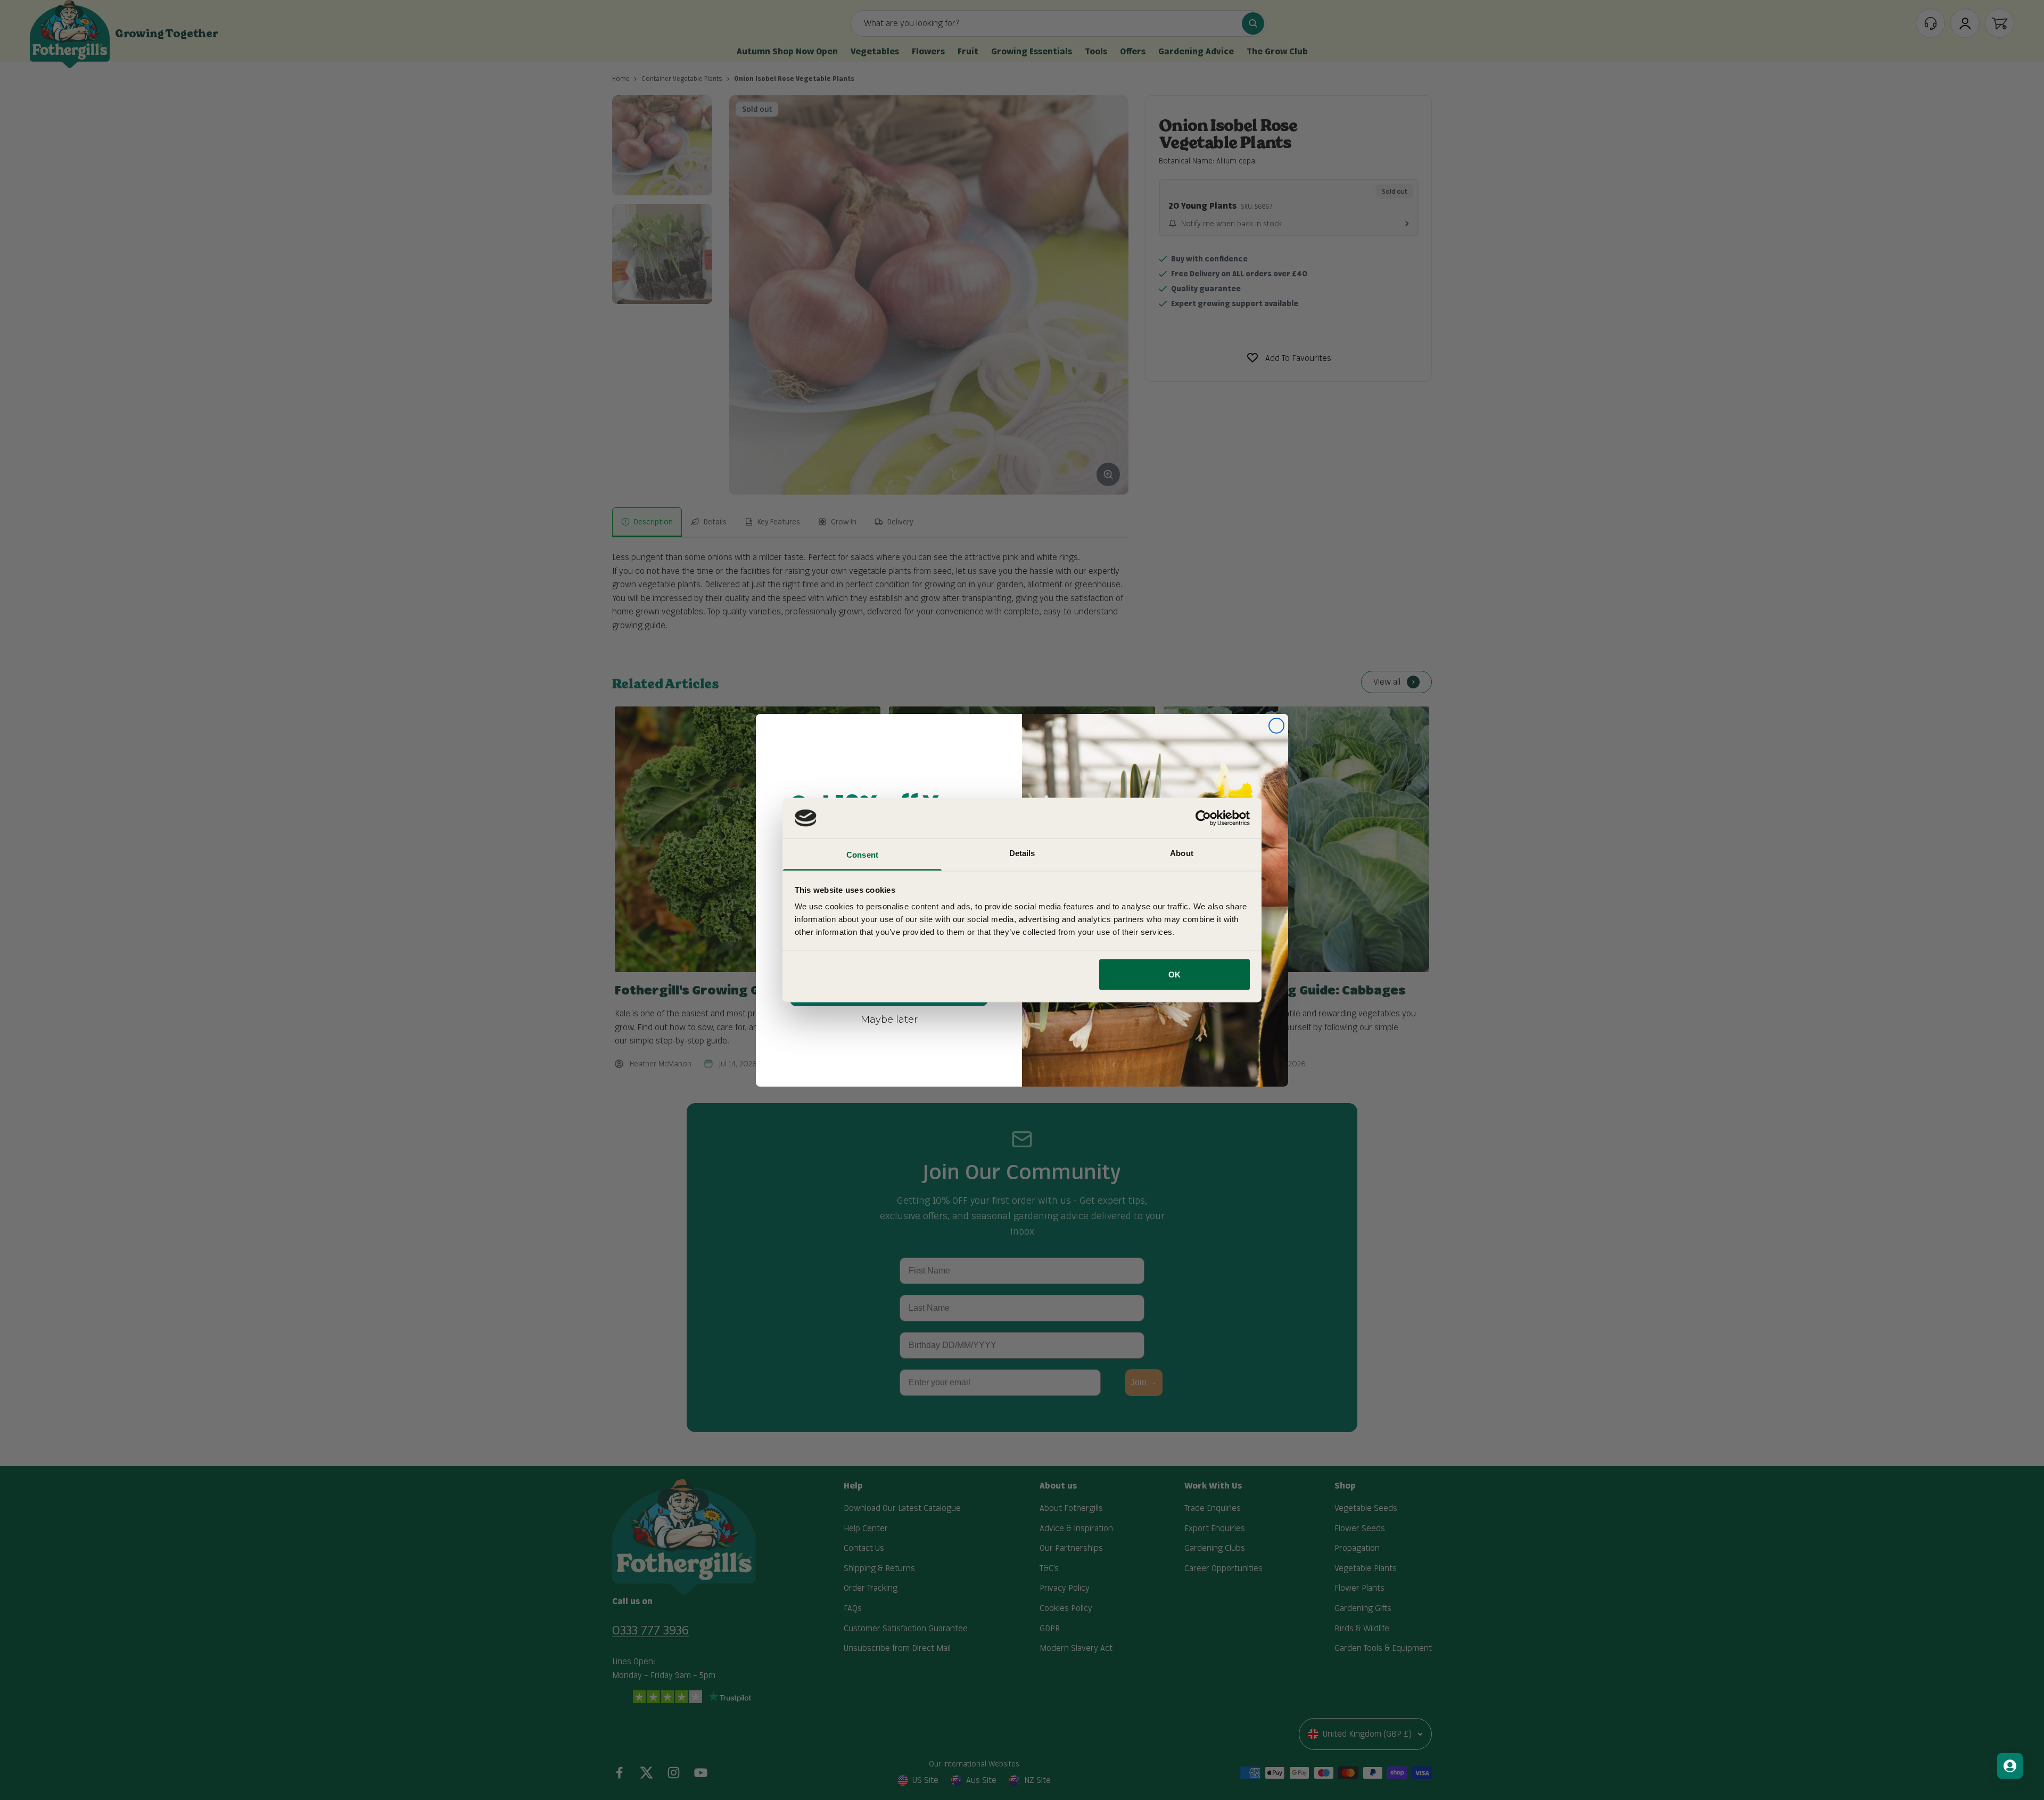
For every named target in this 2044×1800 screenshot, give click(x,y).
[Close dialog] (1276, 726)
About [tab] (1182, 853)
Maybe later (889, 1019)
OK (1175, 974)
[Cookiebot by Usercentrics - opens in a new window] (1203, 818)
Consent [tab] (862, 855)
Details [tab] (1022, 853)
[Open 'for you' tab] (2010, 1766)
